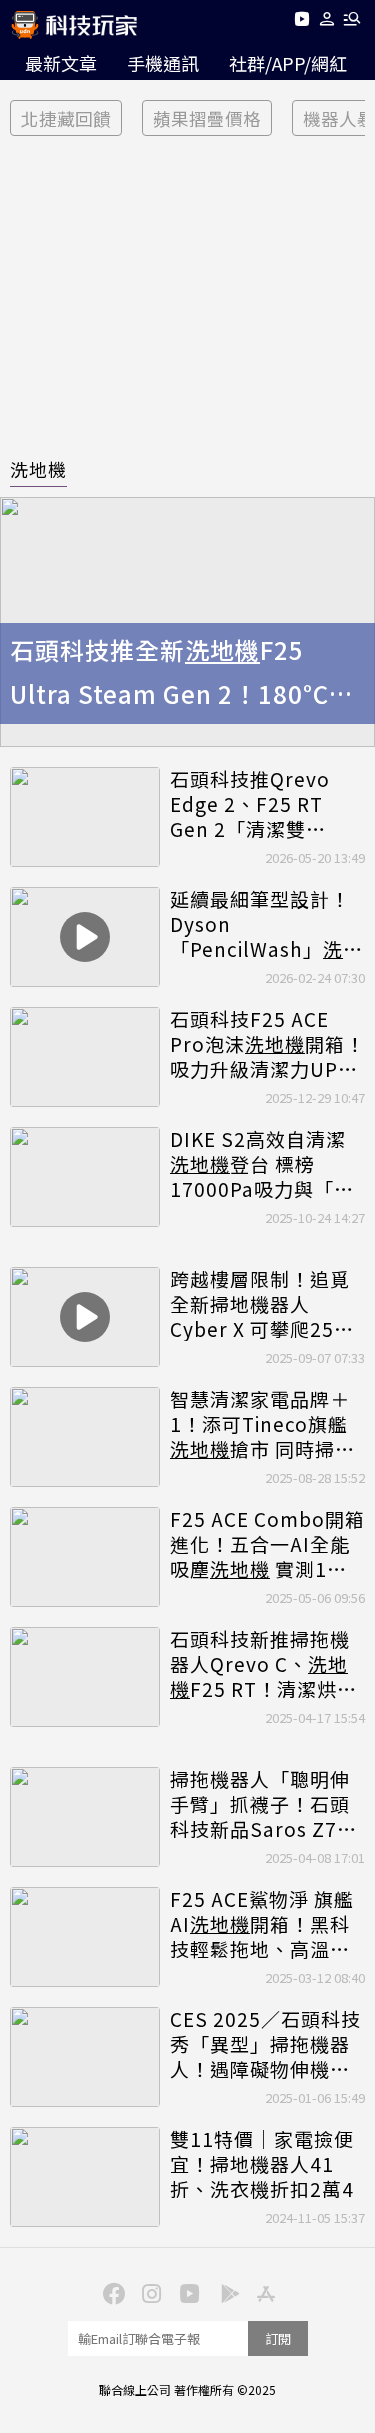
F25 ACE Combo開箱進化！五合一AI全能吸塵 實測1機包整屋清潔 (267, 1544)
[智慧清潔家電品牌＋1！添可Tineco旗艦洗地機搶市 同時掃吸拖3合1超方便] (85, 1437)
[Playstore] (226, 2292)
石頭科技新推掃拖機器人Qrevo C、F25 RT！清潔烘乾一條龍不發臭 (263, 1664)
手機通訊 (163, 63)
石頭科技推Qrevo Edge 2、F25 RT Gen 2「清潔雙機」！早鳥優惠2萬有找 (266, 804)
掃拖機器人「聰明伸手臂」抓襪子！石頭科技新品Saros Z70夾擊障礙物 (260, 1804)
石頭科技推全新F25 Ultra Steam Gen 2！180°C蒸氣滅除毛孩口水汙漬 (182, 675)
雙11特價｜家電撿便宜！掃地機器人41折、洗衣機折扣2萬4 (262, 2164)
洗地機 (38, 469)
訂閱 (278, 2338)
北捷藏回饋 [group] (66, 118)
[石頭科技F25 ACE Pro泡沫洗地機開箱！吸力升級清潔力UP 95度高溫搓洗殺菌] (85, 1057)
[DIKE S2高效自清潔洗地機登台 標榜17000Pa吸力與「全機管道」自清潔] (85, 1177)
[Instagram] (150, 2292)
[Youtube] (301, 22)
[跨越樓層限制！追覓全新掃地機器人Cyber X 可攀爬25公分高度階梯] (85, 1317)
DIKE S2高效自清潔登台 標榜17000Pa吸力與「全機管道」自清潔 (262, 1164)
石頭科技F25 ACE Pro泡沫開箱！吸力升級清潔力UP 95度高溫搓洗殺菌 (267, 1044)
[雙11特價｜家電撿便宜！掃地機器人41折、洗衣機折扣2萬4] (85, 2177)
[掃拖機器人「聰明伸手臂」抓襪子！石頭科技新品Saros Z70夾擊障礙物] (85, 1817)
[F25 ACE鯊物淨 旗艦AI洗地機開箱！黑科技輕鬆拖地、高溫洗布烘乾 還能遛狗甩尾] (85, 1937)
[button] (327, 22)
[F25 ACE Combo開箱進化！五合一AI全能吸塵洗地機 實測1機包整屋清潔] (85, 1557)
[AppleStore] (264, 2292)
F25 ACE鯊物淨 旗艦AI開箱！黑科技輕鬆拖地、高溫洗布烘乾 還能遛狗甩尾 (262, 1924)
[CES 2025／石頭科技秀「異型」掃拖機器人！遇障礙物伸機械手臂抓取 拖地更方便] (85, 2057)
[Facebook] (112, 2292)
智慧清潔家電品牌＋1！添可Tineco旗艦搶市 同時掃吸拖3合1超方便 (262, 1424)
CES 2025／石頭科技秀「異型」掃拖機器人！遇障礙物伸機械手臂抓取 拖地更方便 (265, 2044)
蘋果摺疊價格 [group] (207, 118)
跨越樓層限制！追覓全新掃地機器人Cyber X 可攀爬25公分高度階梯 (262, 1304)
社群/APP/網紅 (288, 63)
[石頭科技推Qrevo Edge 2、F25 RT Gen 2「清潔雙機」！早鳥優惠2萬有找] (85, 817)
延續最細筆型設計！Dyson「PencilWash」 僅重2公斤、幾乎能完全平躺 (266, 924)
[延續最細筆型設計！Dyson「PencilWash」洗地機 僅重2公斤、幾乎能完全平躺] (85, 937)
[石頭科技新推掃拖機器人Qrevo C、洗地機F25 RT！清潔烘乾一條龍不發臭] (85, 1677)
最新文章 (61, 63)
